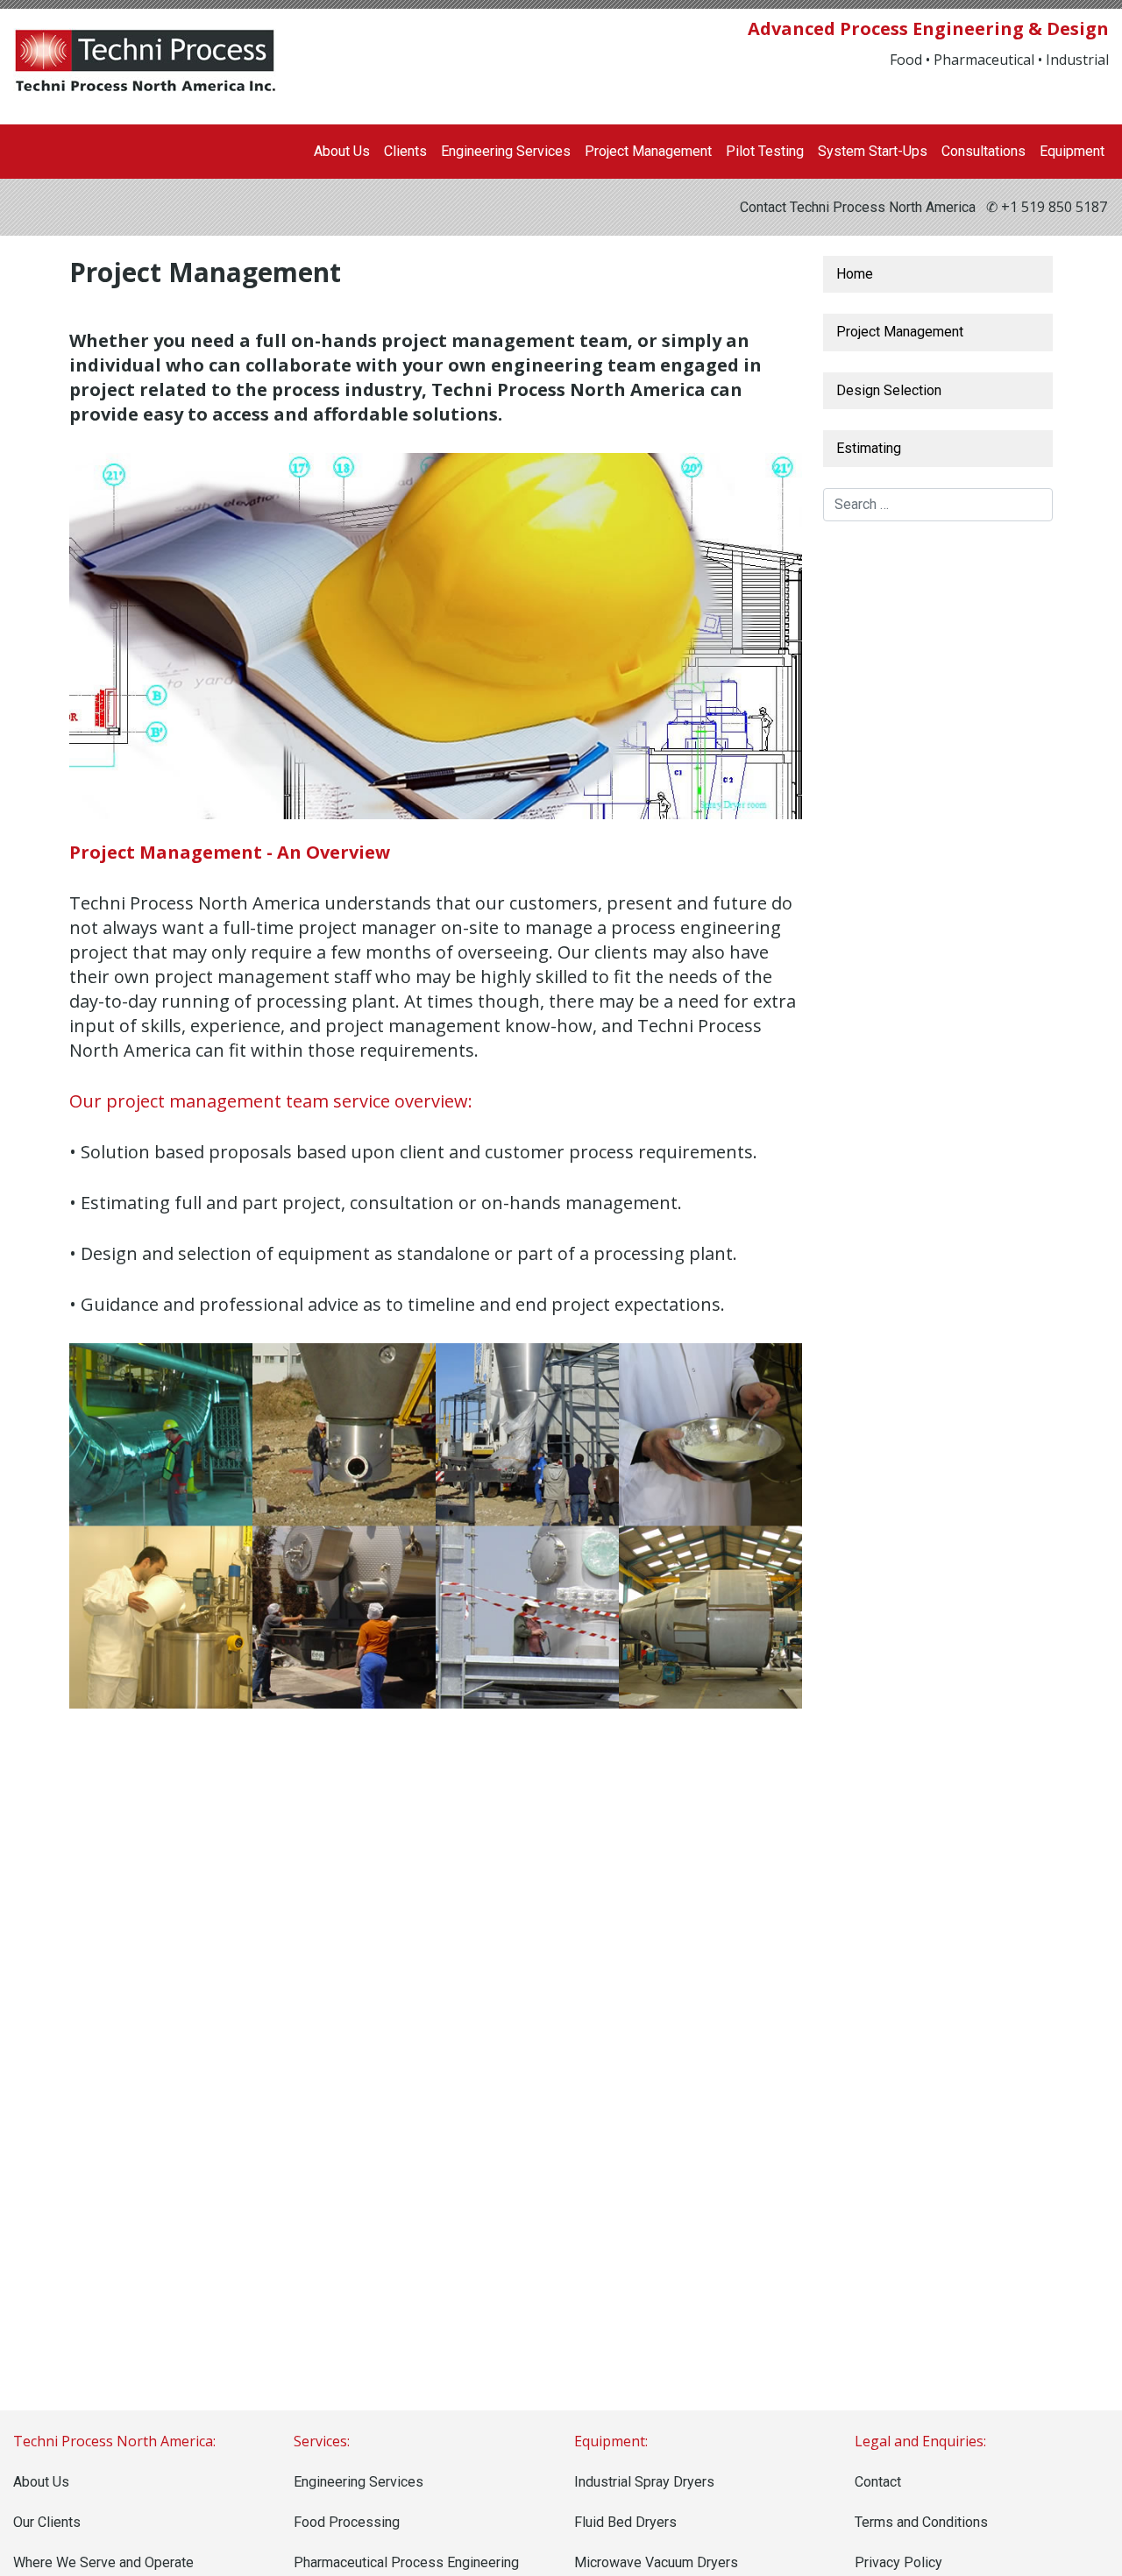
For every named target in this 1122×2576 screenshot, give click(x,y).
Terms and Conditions (921, 2522)
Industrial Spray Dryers (644, 2482)
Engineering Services (506, 151)
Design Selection (889, 390)
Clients (405, 151)
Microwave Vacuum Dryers (656, 2562)
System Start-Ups (873, 151)
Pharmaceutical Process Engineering (406, 2562)
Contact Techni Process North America (858, 207)
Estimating (869, 448)
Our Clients (47, 2522)
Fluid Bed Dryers (625, 2522)
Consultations (984, 151)
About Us (342, 151)
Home (855, 274)
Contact (878, 2482)
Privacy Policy (898, 2562)
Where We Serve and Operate (103, 2562)
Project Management (648, 151)
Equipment (1072, 151)
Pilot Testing (765, 151)
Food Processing (347, 2522)
